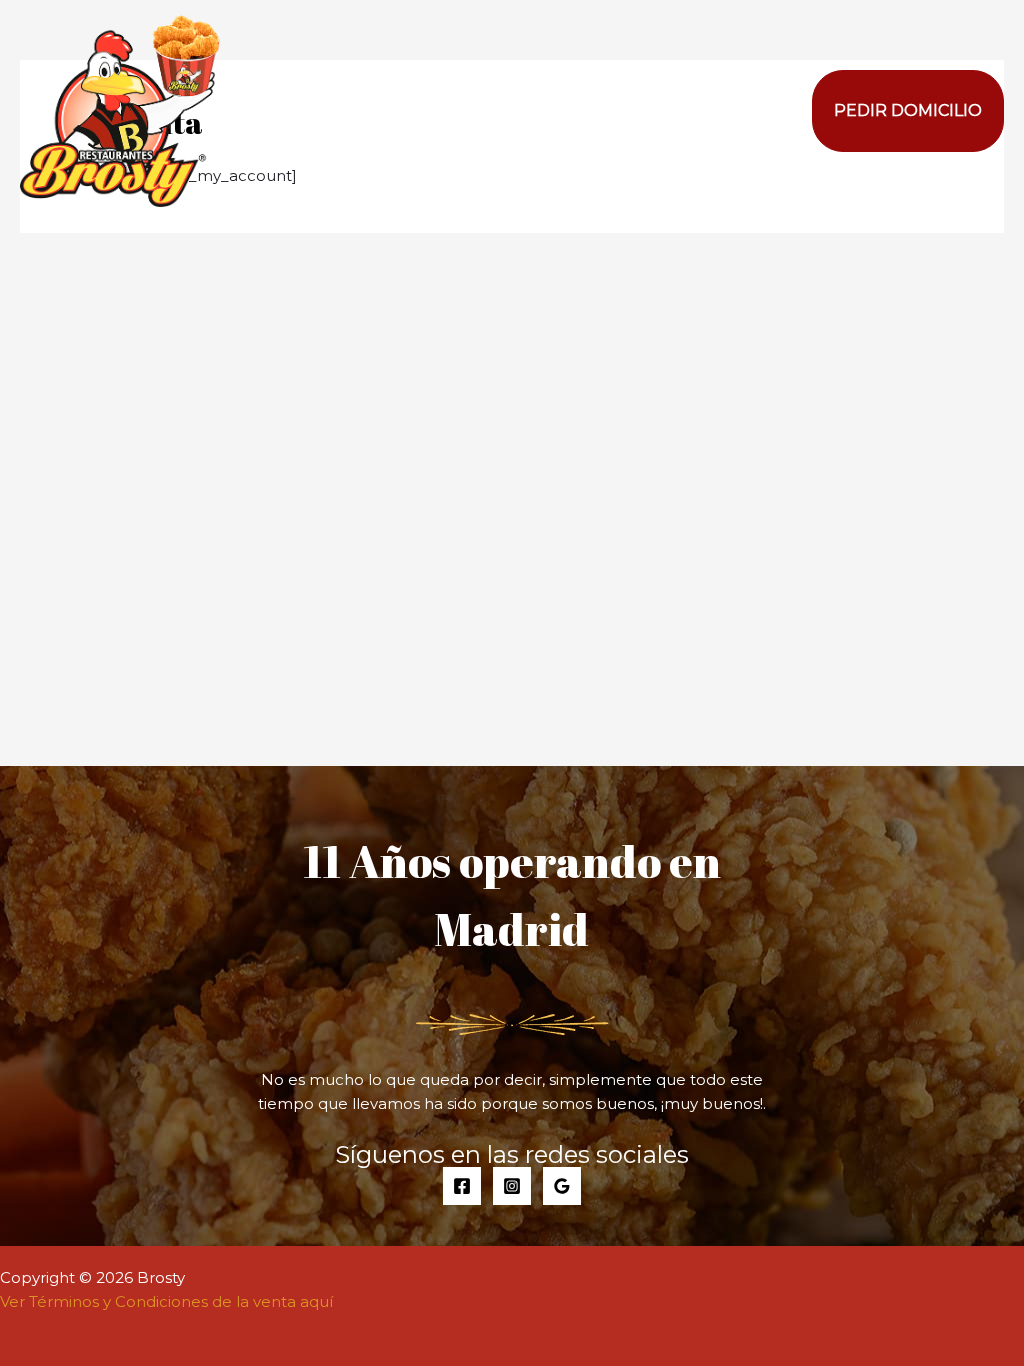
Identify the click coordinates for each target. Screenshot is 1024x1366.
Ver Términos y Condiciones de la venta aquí (166, 1301)
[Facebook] (462, 1186)
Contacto (759, 110)
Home (665, 110)
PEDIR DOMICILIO (908, 110)
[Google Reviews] (562, 1186)
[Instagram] (512, 1186)
